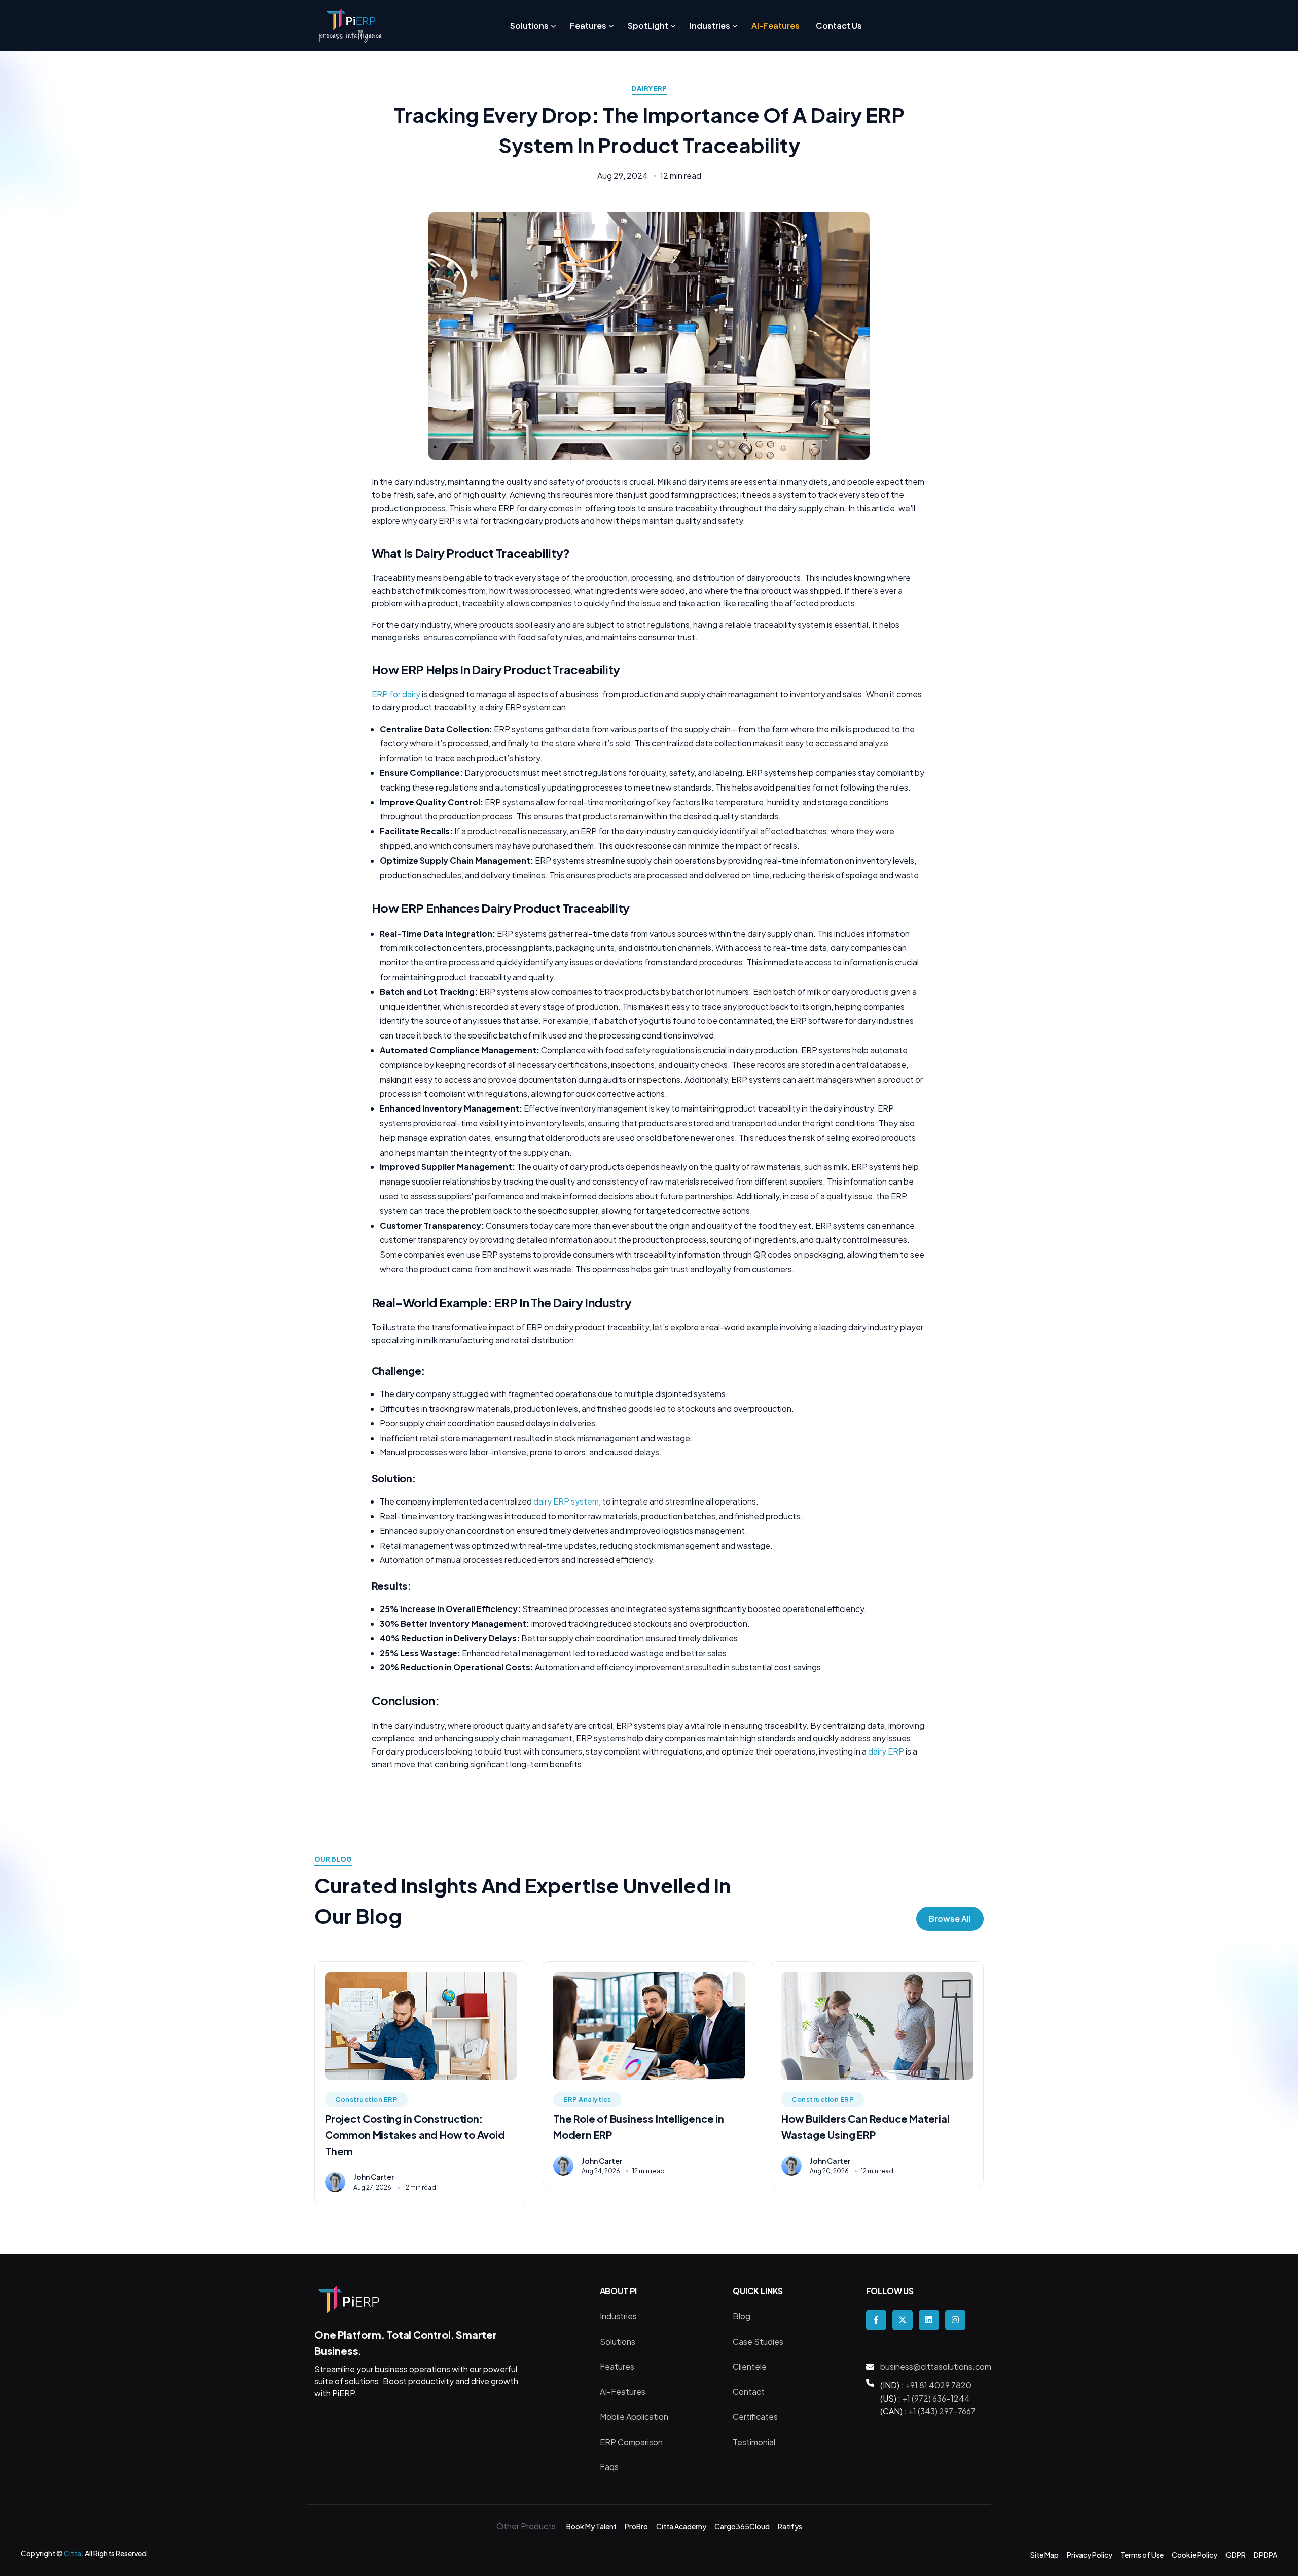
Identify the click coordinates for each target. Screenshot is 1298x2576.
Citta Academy (681, 2526)
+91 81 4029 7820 (938, 2385)
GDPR (1236, 2555)
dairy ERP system (566, 1501)
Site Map (1044, 2555)
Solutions (618, 2341)
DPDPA (1266, 2555)
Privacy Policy (1090, 2555)
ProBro (636, 2526)
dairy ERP (887, 1751)
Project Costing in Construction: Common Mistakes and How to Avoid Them (415, 2135)
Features (617, 2366)
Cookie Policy (1195, 2555)
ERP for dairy (396, 694)
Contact (749, 2392)
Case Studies (758, 2341)
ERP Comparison (631, 2442)
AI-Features (623, 2392)
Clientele (750, 2366)
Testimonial (754, 2442)
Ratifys (790, 2526)
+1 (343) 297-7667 (942, 2411)
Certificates (755, 2417)
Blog (742, 2316)
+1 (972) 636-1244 (936, 2398)
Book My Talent (591, 2526)
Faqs (609, 2467)
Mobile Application (634, 2417)
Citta (73, 2553)
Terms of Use (1142, 2555)
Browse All (950, 1919)
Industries (618, 2316)
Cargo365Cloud (742, 2526)
